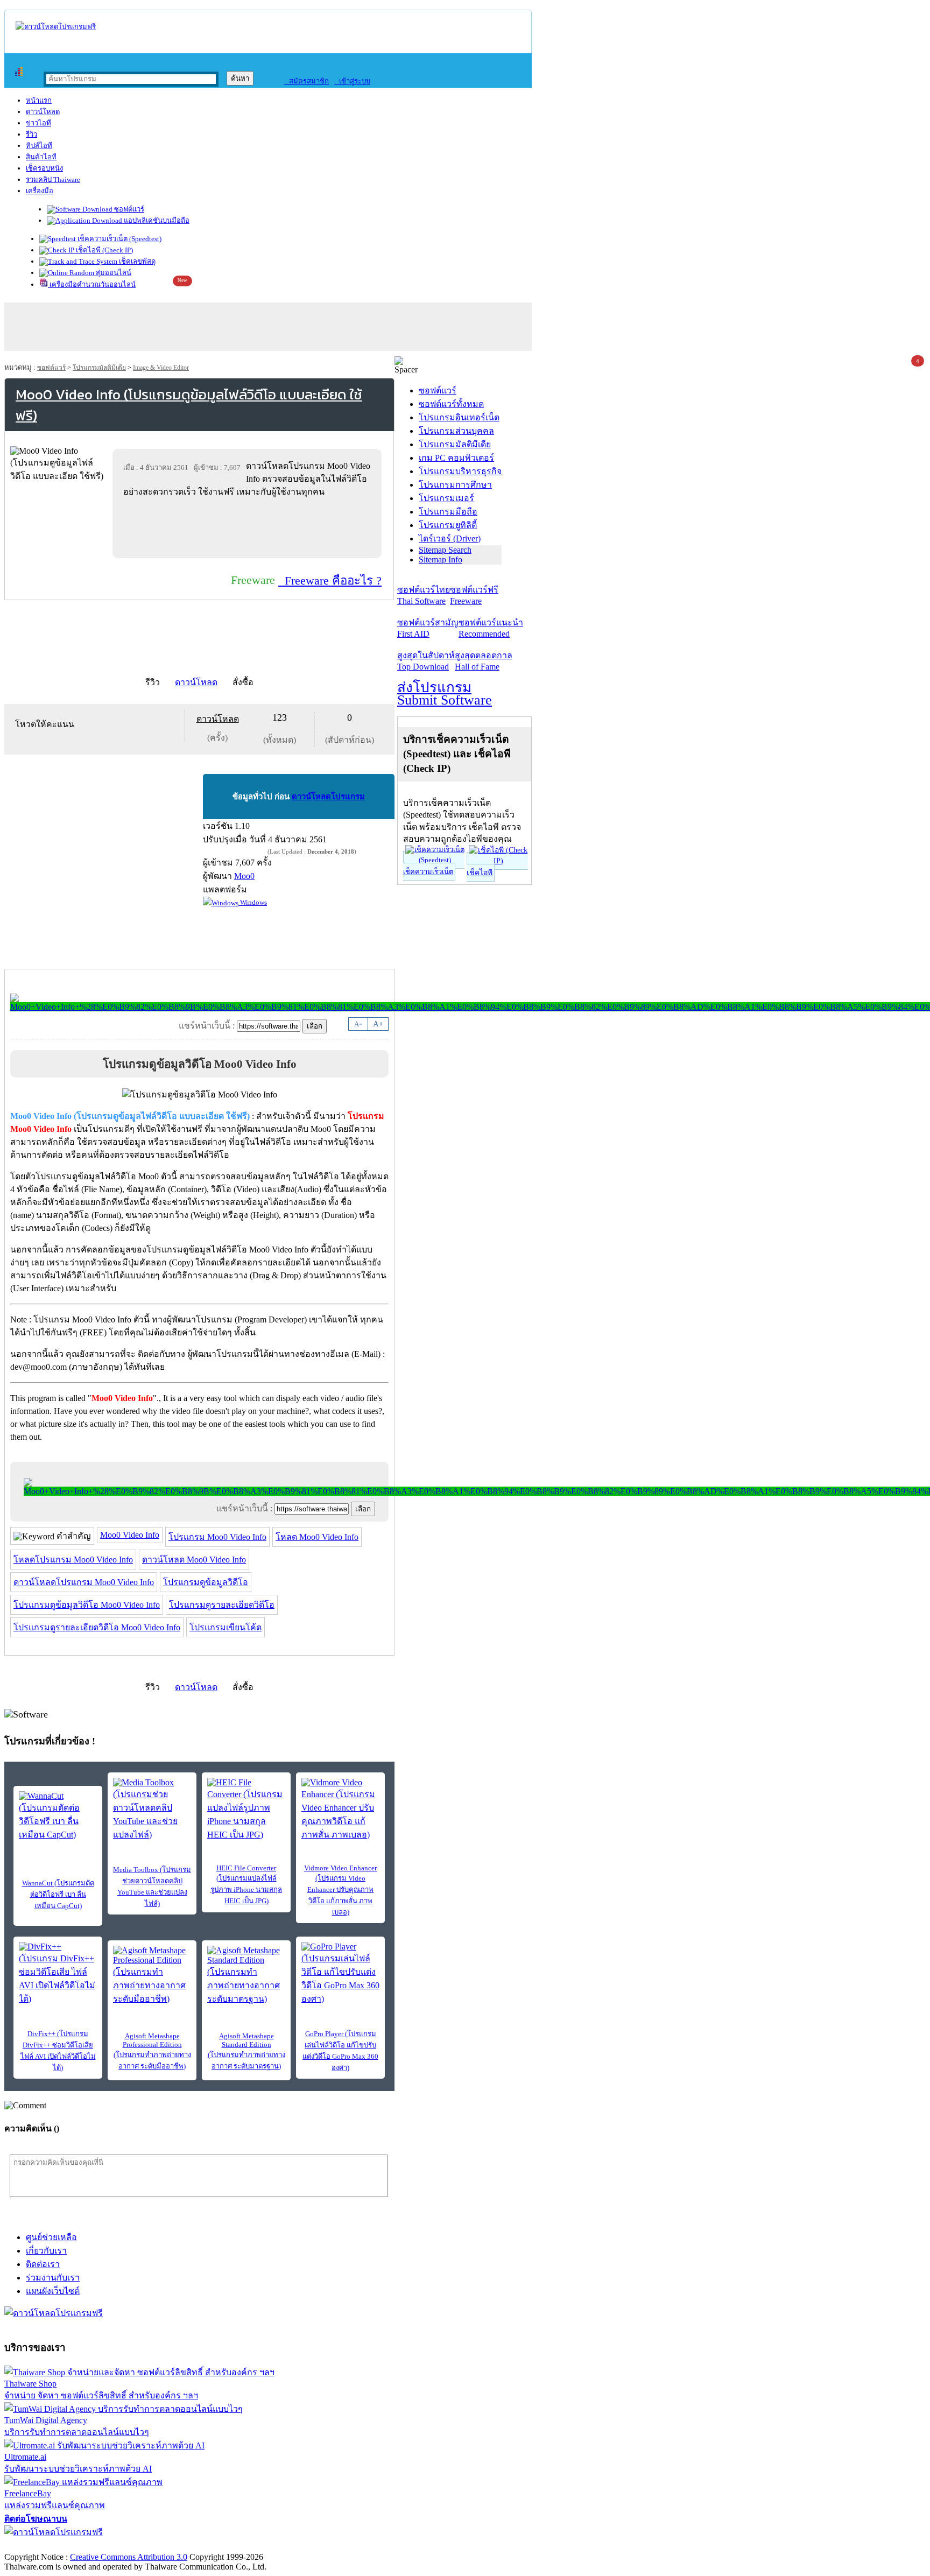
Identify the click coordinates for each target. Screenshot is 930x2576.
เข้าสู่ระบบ (352, 81)
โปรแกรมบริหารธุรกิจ (460, 471)
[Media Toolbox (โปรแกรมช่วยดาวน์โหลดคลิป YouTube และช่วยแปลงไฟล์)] (152, 1810)
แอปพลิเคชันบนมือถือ (156, 220)
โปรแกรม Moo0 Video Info (217, 1537)
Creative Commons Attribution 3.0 (129, 2557)
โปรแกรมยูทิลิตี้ (448, 525)
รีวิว (31, 134)
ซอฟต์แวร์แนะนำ (491, 628)
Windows (253, 902)
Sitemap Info (441, 559)
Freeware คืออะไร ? (330, 580)
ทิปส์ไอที (39, 146)
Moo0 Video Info (130, 1535)
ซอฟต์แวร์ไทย (424, 595)
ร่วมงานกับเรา (53, 2278)
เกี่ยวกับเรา (46, 2251)
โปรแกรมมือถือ (448, 512)
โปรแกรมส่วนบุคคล (456, 431)
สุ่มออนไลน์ (113, 273)
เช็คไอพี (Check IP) (104, 250)
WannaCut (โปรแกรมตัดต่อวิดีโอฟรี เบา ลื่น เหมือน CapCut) (58, 1894)
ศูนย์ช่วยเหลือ (51, 2237)
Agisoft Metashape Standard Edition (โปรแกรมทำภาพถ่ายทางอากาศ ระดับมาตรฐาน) (246, 2051)
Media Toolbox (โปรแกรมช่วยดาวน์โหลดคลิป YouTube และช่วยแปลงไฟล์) (152, 1887)
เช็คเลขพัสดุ (136, 261)
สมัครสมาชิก (307, 81)
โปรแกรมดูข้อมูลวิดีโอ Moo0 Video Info (87, 1605)
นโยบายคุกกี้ (222, 2546)
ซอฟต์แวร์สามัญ (428, 628)
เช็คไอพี (480, 873)
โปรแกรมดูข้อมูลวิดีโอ (206, 1582)
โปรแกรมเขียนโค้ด (226, 1627)
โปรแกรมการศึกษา (455, 485)
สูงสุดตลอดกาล (484, 661)
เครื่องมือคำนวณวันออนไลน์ (92, 284)
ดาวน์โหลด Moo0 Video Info (194, 1560)
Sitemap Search (445, 550)
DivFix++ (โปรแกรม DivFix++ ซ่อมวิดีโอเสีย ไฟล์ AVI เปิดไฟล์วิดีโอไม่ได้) (58, 2051)
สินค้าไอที (41, 157)
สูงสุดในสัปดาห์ (426, 661)
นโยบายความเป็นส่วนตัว (143, 2546)
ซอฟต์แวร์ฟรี (474, 595)
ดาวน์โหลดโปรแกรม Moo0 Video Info (84, 1582)
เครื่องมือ (40, 191)
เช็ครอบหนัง (44, 168)
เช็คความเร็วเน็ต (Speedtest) (119, 239)
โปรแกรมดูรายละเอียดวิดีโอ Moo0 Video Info (97, 1627)
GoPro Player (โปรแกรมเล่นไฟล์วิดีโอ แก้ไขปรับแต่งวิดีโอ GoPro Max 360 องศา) (340, 2051)
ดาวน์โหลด (43, 112)
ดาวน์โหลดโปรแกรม (328, 797)
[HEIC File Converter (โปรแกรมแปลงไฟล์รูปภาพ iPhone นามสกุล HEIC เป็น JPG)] (246, 1810)
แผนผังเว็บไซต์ (53, 2291)
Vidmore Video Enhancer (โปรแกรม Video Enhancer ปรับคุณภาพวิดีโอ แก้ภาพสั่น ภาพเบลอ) (340, 1890)
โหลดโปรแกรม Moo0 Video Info (73, 1560)
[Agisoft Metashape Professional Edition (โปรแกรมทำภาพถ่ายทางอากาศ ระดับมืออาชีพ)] (152, 1976)
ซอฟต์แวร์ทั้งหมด (451, 404)
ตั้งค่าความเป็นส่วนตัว (45, 2546)
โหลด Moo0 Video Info (317, 1537)
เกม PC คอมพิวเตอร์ (456, 458)
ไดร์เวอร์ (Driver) (450, 539)
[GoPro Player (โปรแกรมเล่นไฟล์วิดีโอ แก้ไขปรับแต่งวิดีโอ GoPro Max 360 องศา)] (340, 1974)
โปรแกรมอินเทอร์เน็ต (459, 417)
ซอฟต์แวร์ (128, 209)
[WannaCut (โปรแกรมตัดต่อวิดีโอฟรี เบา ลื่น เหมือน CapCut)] (58, 1816)
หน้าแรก (39, 100)
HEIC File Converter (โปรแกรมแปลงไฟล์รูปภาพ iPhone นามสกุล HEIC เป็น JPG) (246, 1884)
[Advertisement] (249, 527)
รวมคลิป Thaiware (53, 180)
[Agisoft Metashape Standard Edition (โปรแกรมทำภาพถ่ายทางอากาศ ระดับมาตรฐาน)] (246, 1976)
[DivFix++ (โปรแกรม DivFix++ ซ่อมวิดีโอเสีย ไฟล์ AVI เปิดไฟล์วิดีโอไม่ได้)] (58, 1974)
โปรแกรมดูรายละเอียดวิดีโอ (222, 1605)
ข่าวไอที (38, 123)
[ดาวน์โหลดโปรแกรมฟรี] (56, 27)
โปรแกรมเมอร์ (446, 498)
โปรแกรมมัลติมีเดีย (99, 368)
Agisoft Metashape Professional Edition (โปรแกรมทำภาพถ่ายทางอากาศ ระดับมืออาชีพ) (152, 2051)
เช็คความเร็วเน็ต (428, 872)
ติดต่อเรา (43, 2264)
